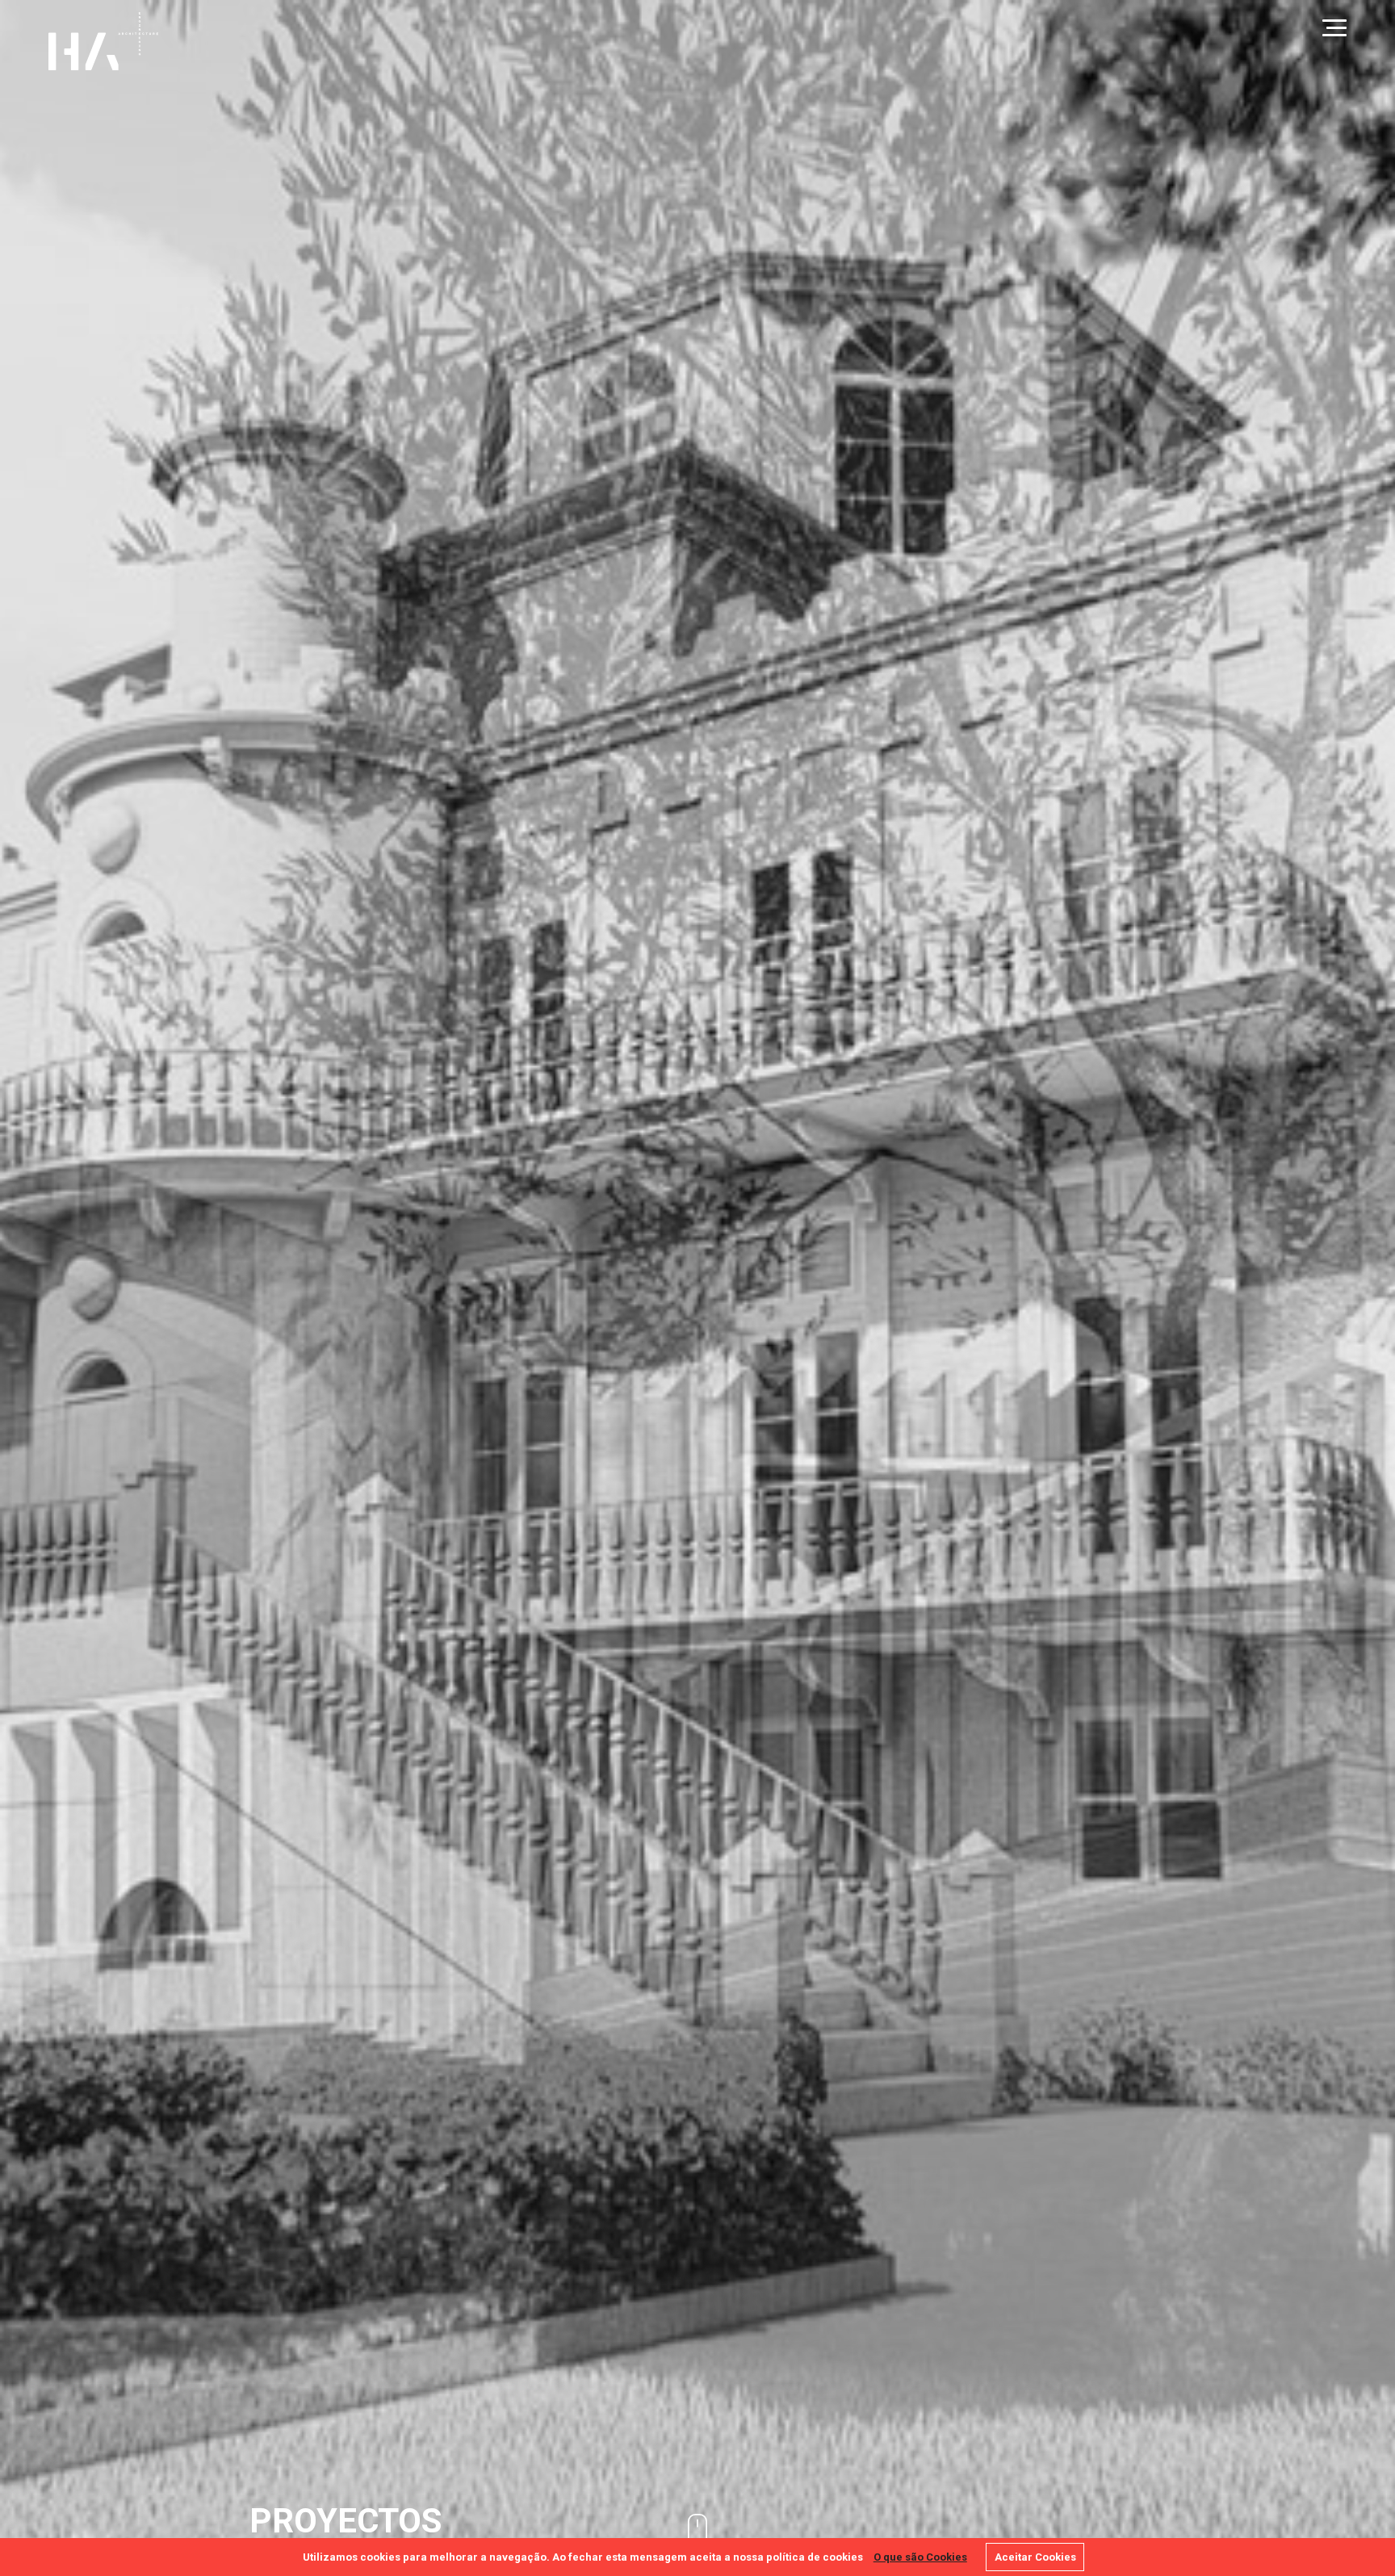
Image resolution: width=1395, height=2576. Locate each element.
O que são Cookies (920, 2557)
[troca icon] (1334, 28)
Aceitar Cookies (1035, 2557)
